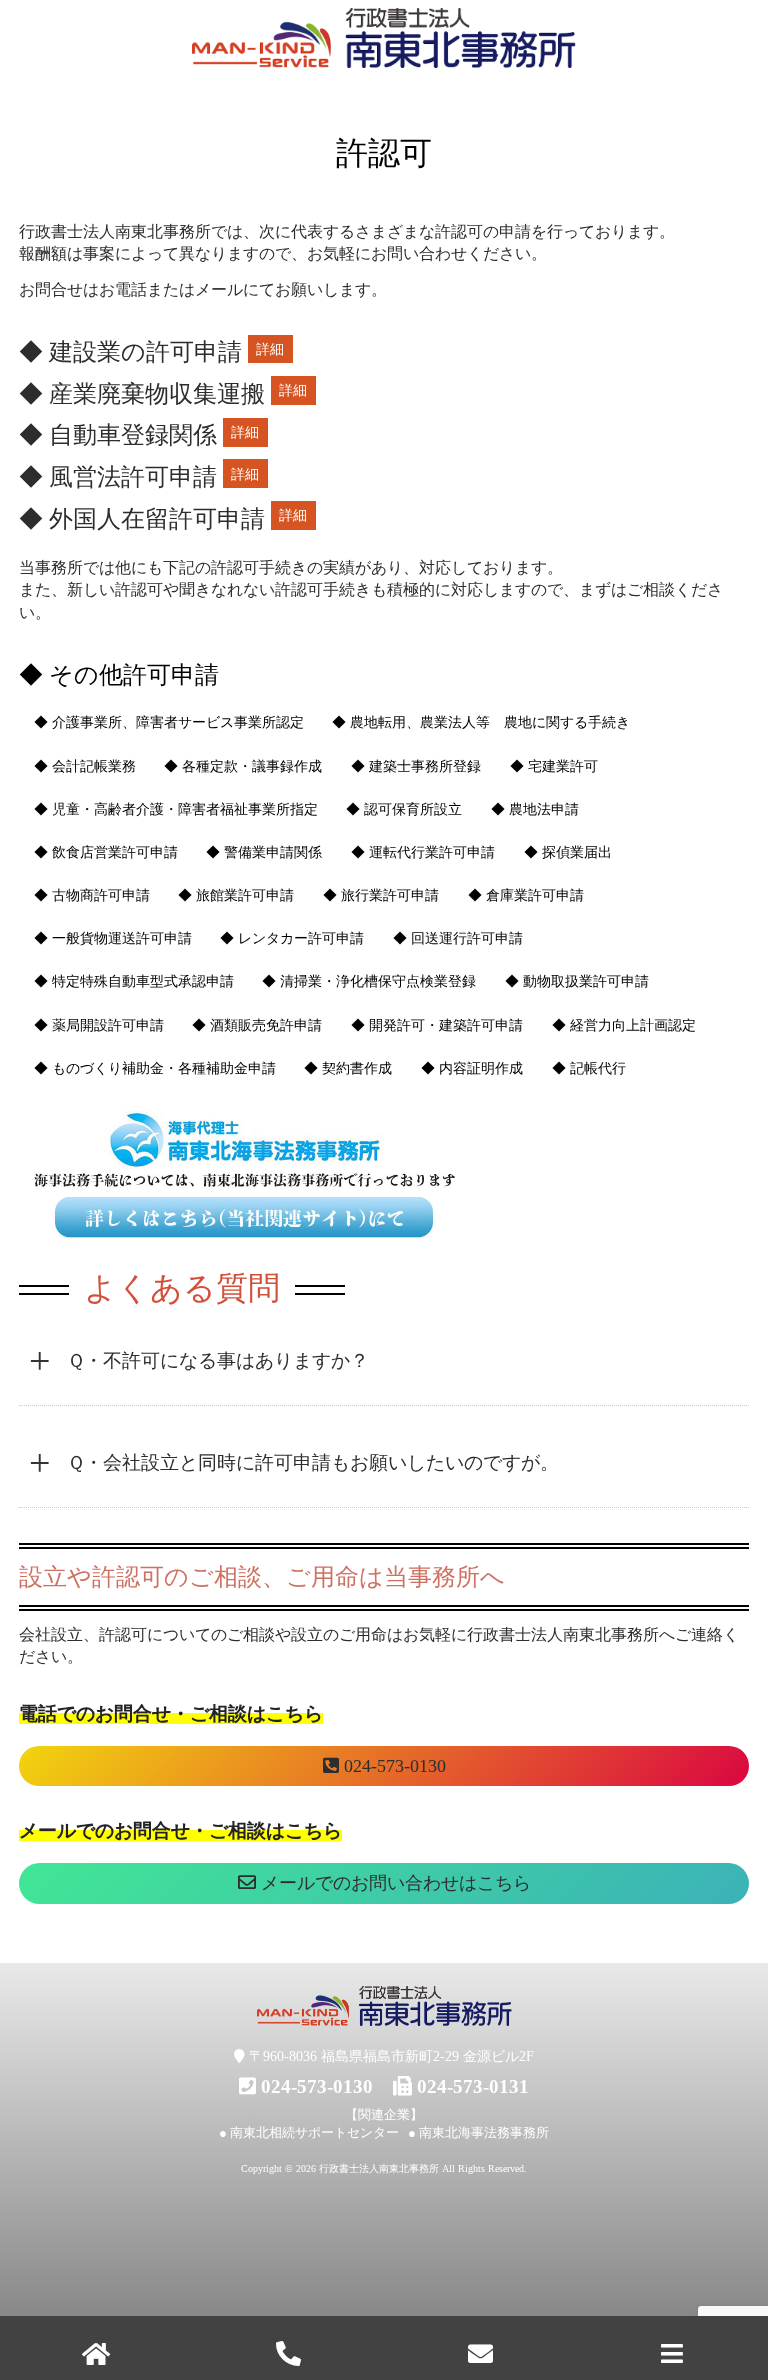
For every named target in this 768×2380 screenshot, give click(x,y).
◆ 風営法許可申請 (118, 477)
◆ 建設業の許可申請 (130, 352)
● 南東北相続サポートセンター (309, 2132)
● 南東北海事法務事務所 (478, 2132)
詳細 (270, 349)
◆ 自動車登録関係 (118, 435)
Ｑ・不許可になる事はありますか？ (218, 1360)
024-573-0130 (392, 1766)
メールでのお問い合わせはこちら (393, 1883)
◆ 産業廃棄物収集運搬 (142, 394)
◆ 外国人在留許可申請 (142, 519)
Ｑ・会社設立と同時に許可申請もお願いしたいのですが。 (313, 1462)
